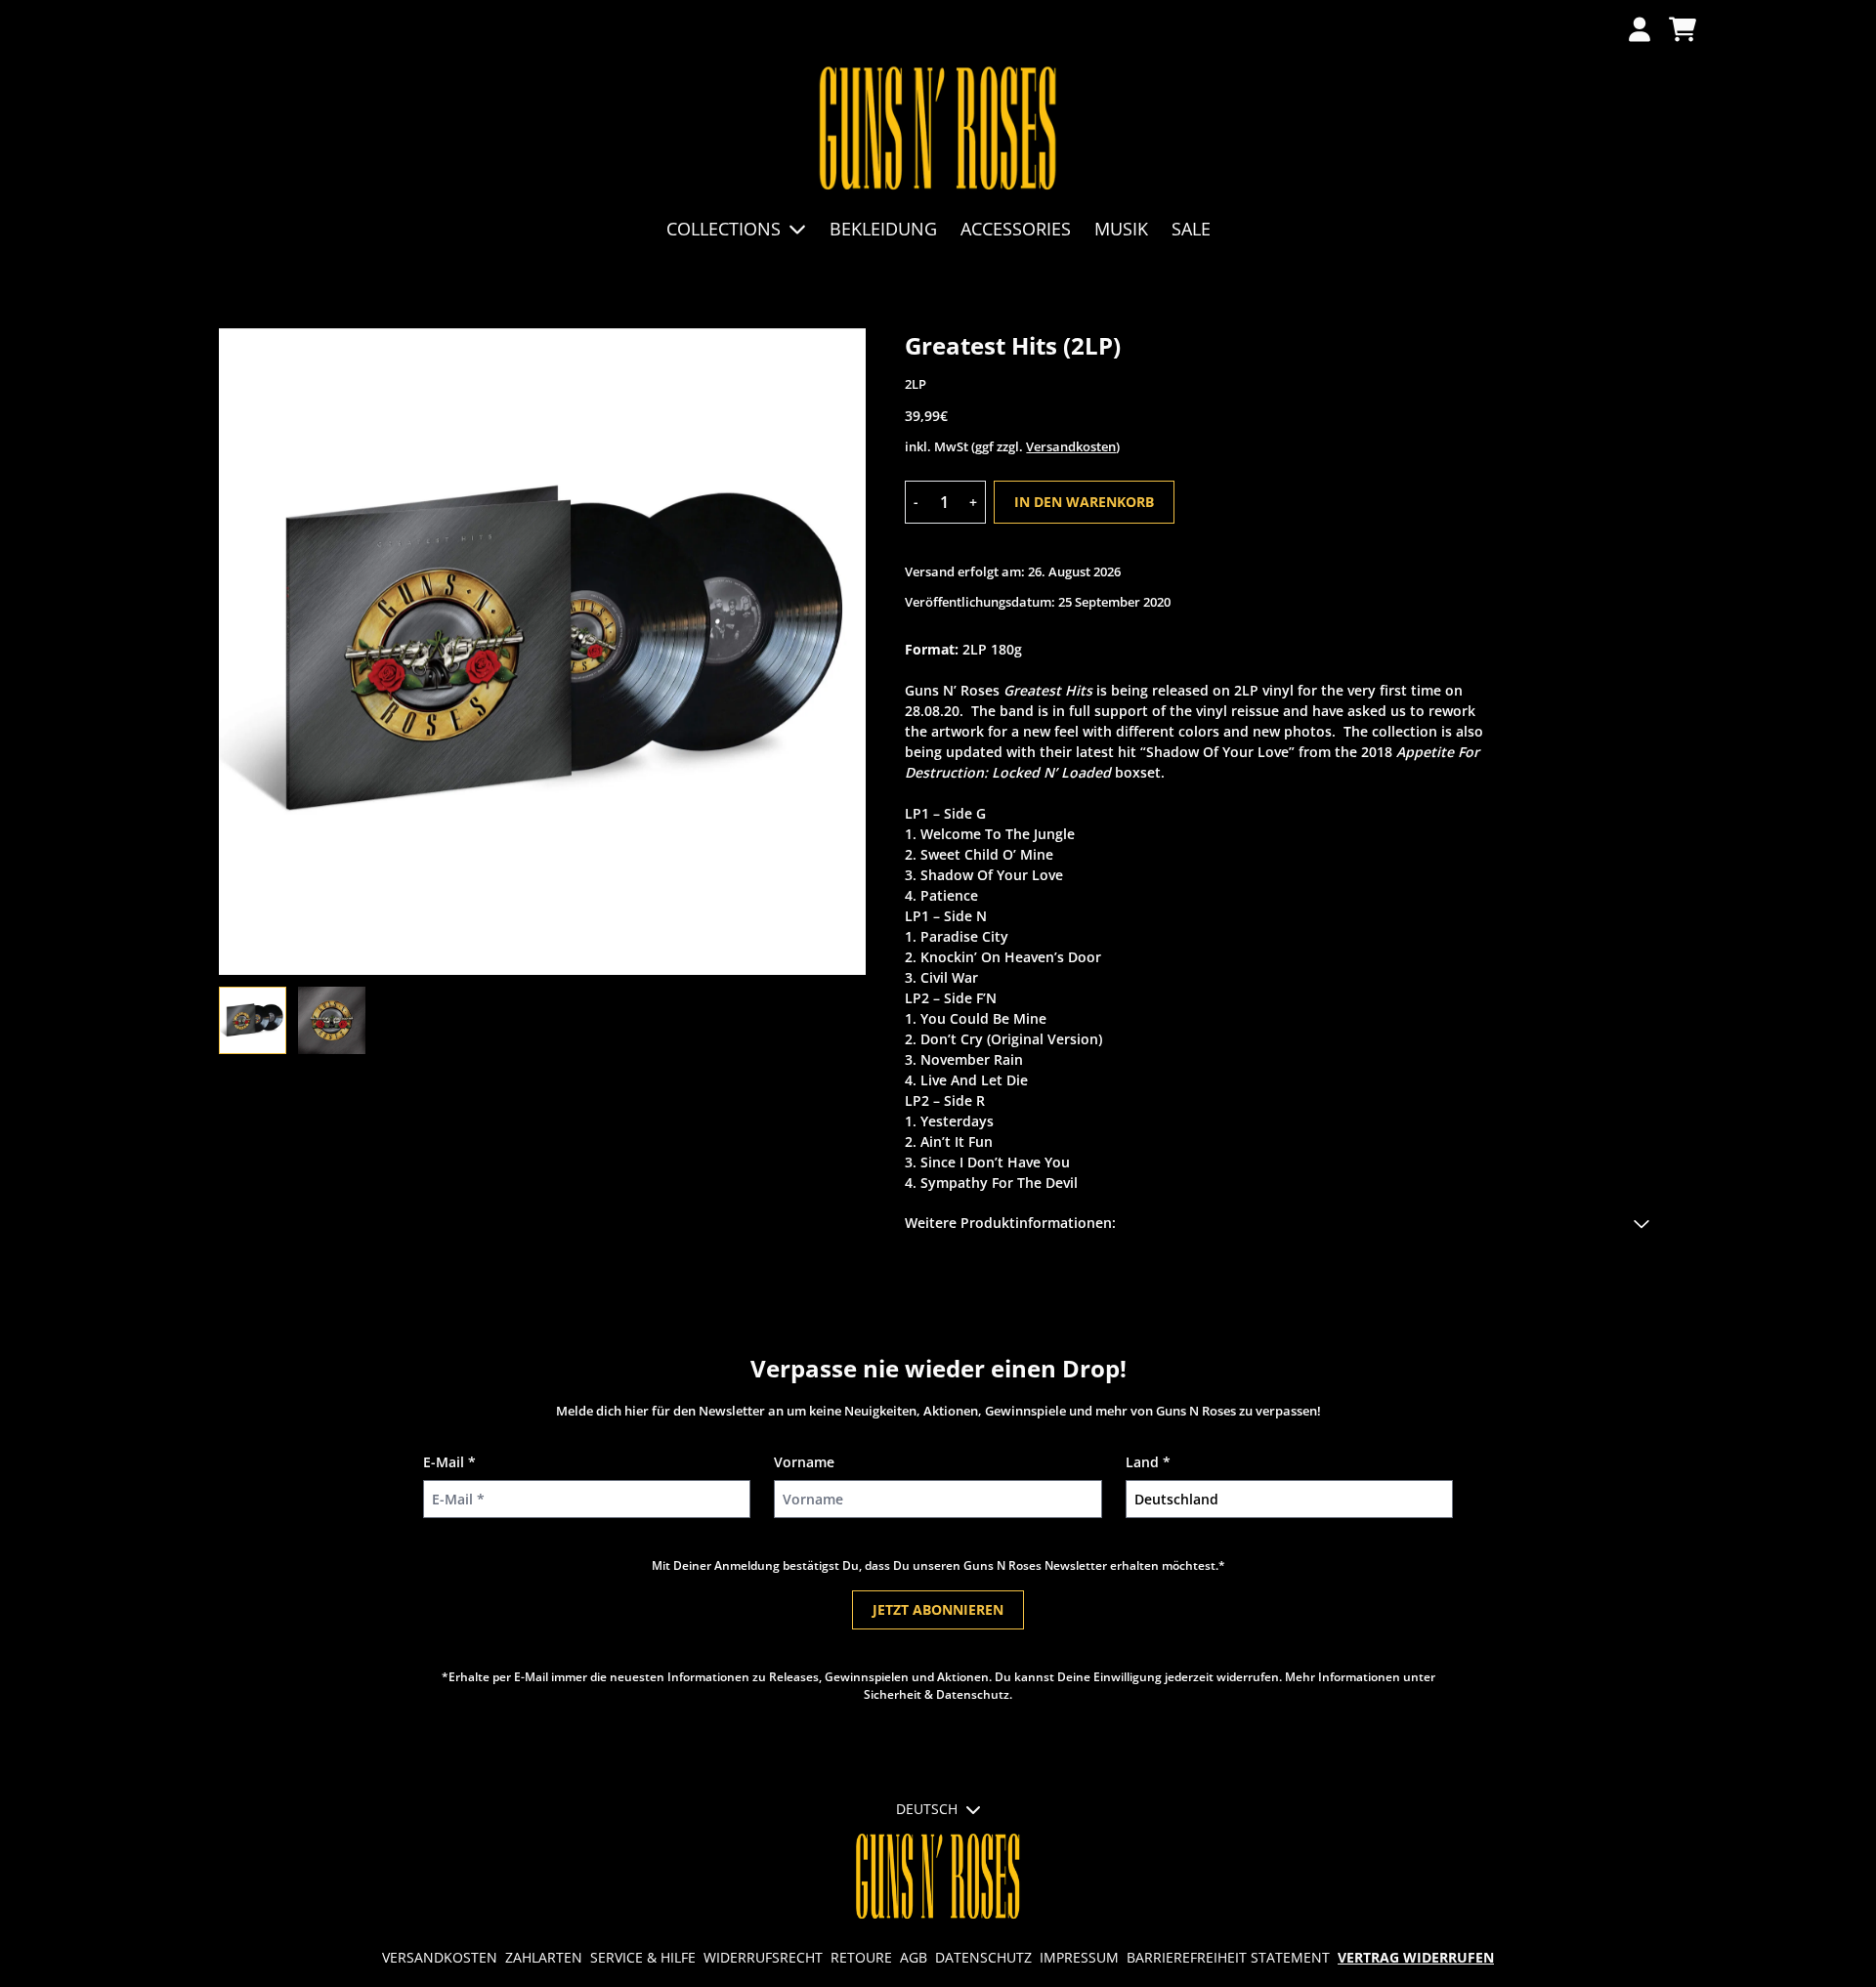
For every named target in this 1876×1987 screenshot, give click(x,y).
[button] (1281, 1223)
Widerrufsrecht (763, 1957)
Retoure (861, 1957)
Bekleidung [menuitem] (883, 229)
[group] (253, 1020)
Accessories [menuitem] (1016, 229)
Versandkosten (1071, 446)
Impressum (1079, 1957)
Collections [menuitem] (724, 229)
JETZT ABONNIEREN (938, 1609)
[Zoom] (542, 652)
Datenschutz (983, 1957)
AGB (914, 1957)
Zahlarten (544, 1957)
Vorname (804, 1462)
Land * (1148, 1462)
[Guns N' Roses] (938, 129)
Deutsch (927, 1809)
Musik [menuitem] (1121, 229)
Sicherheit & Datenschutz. (938, 1694)
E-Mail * (449, 1462)
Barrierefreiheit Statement (1228, 1957)
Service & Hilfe (643, 1957)
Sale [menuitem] (1191, 229)
